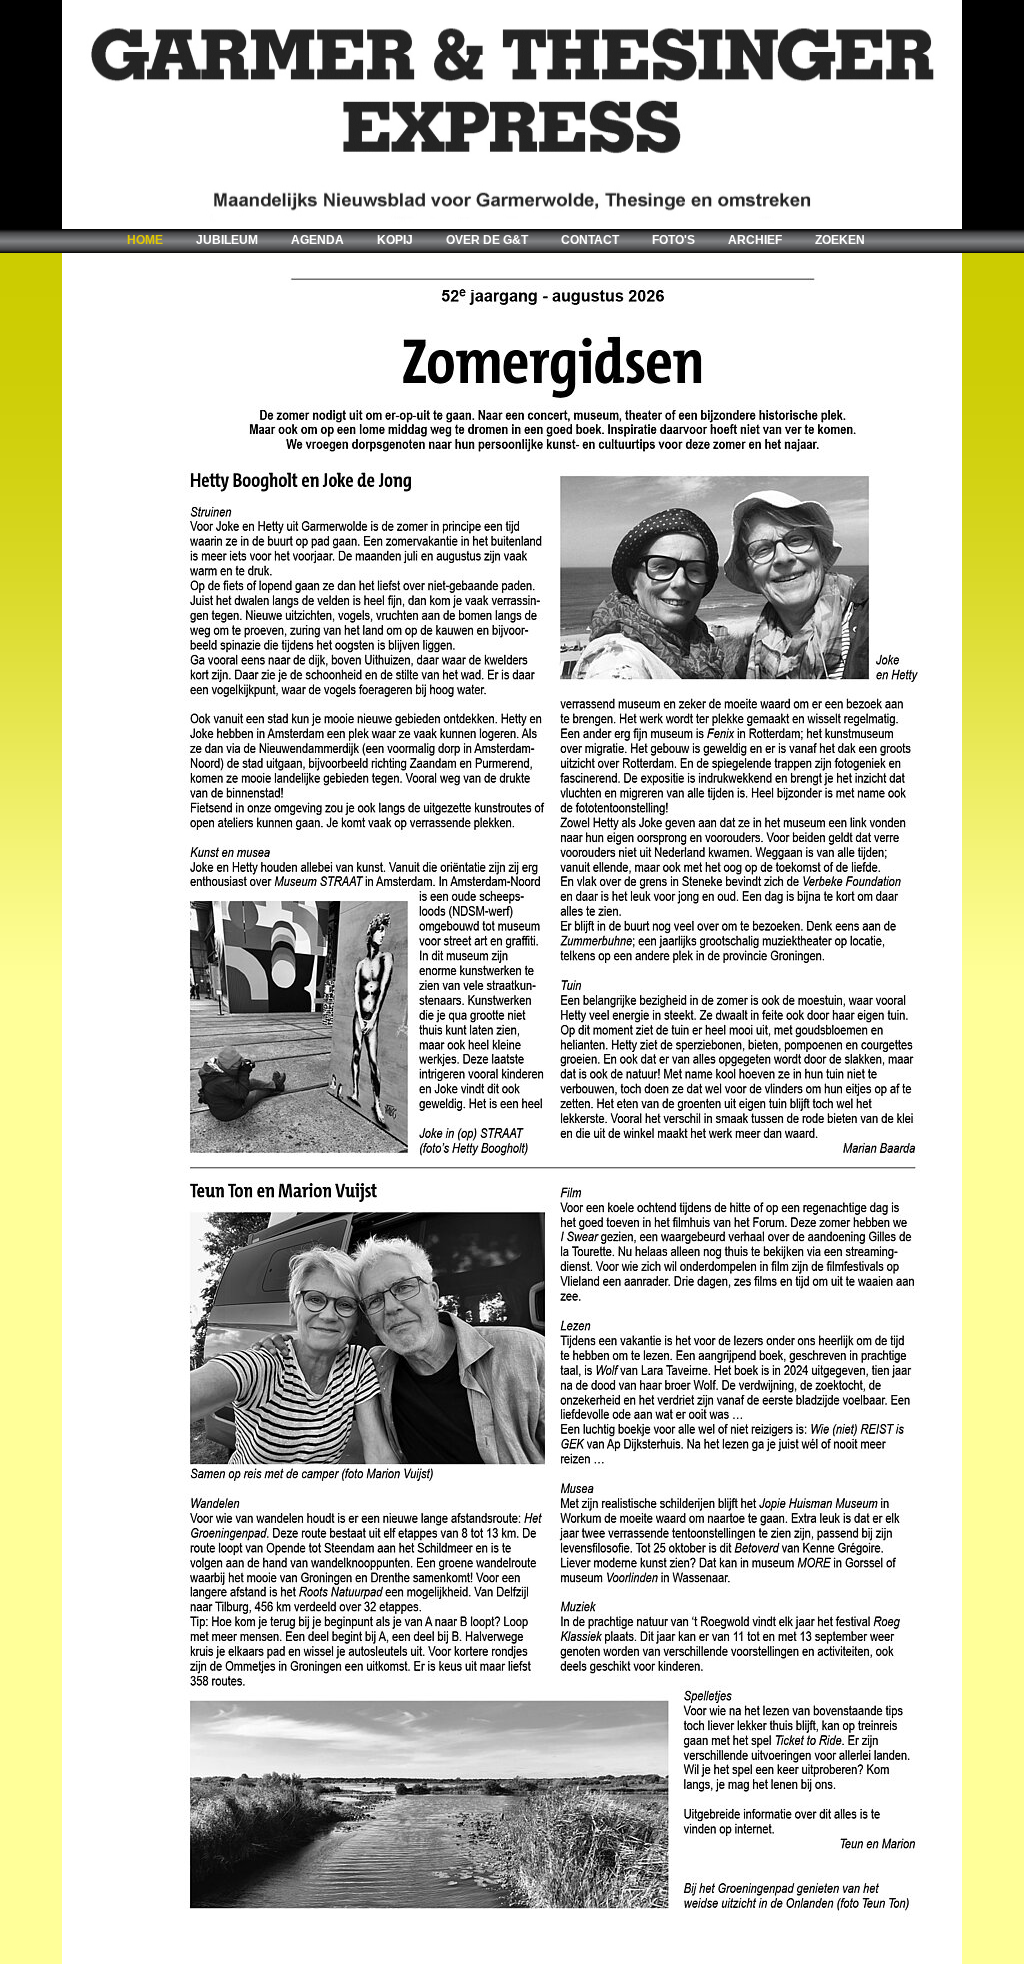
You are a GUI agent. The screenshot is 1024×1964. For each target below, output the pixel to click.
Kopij (395, 240)
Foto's (673, 240)
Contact (590, 240)
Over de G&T (487, 240)
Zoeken (840, 240)
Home (145, 240)
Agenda (317, 240)
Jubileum (227, 240)
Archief (755, 240)
